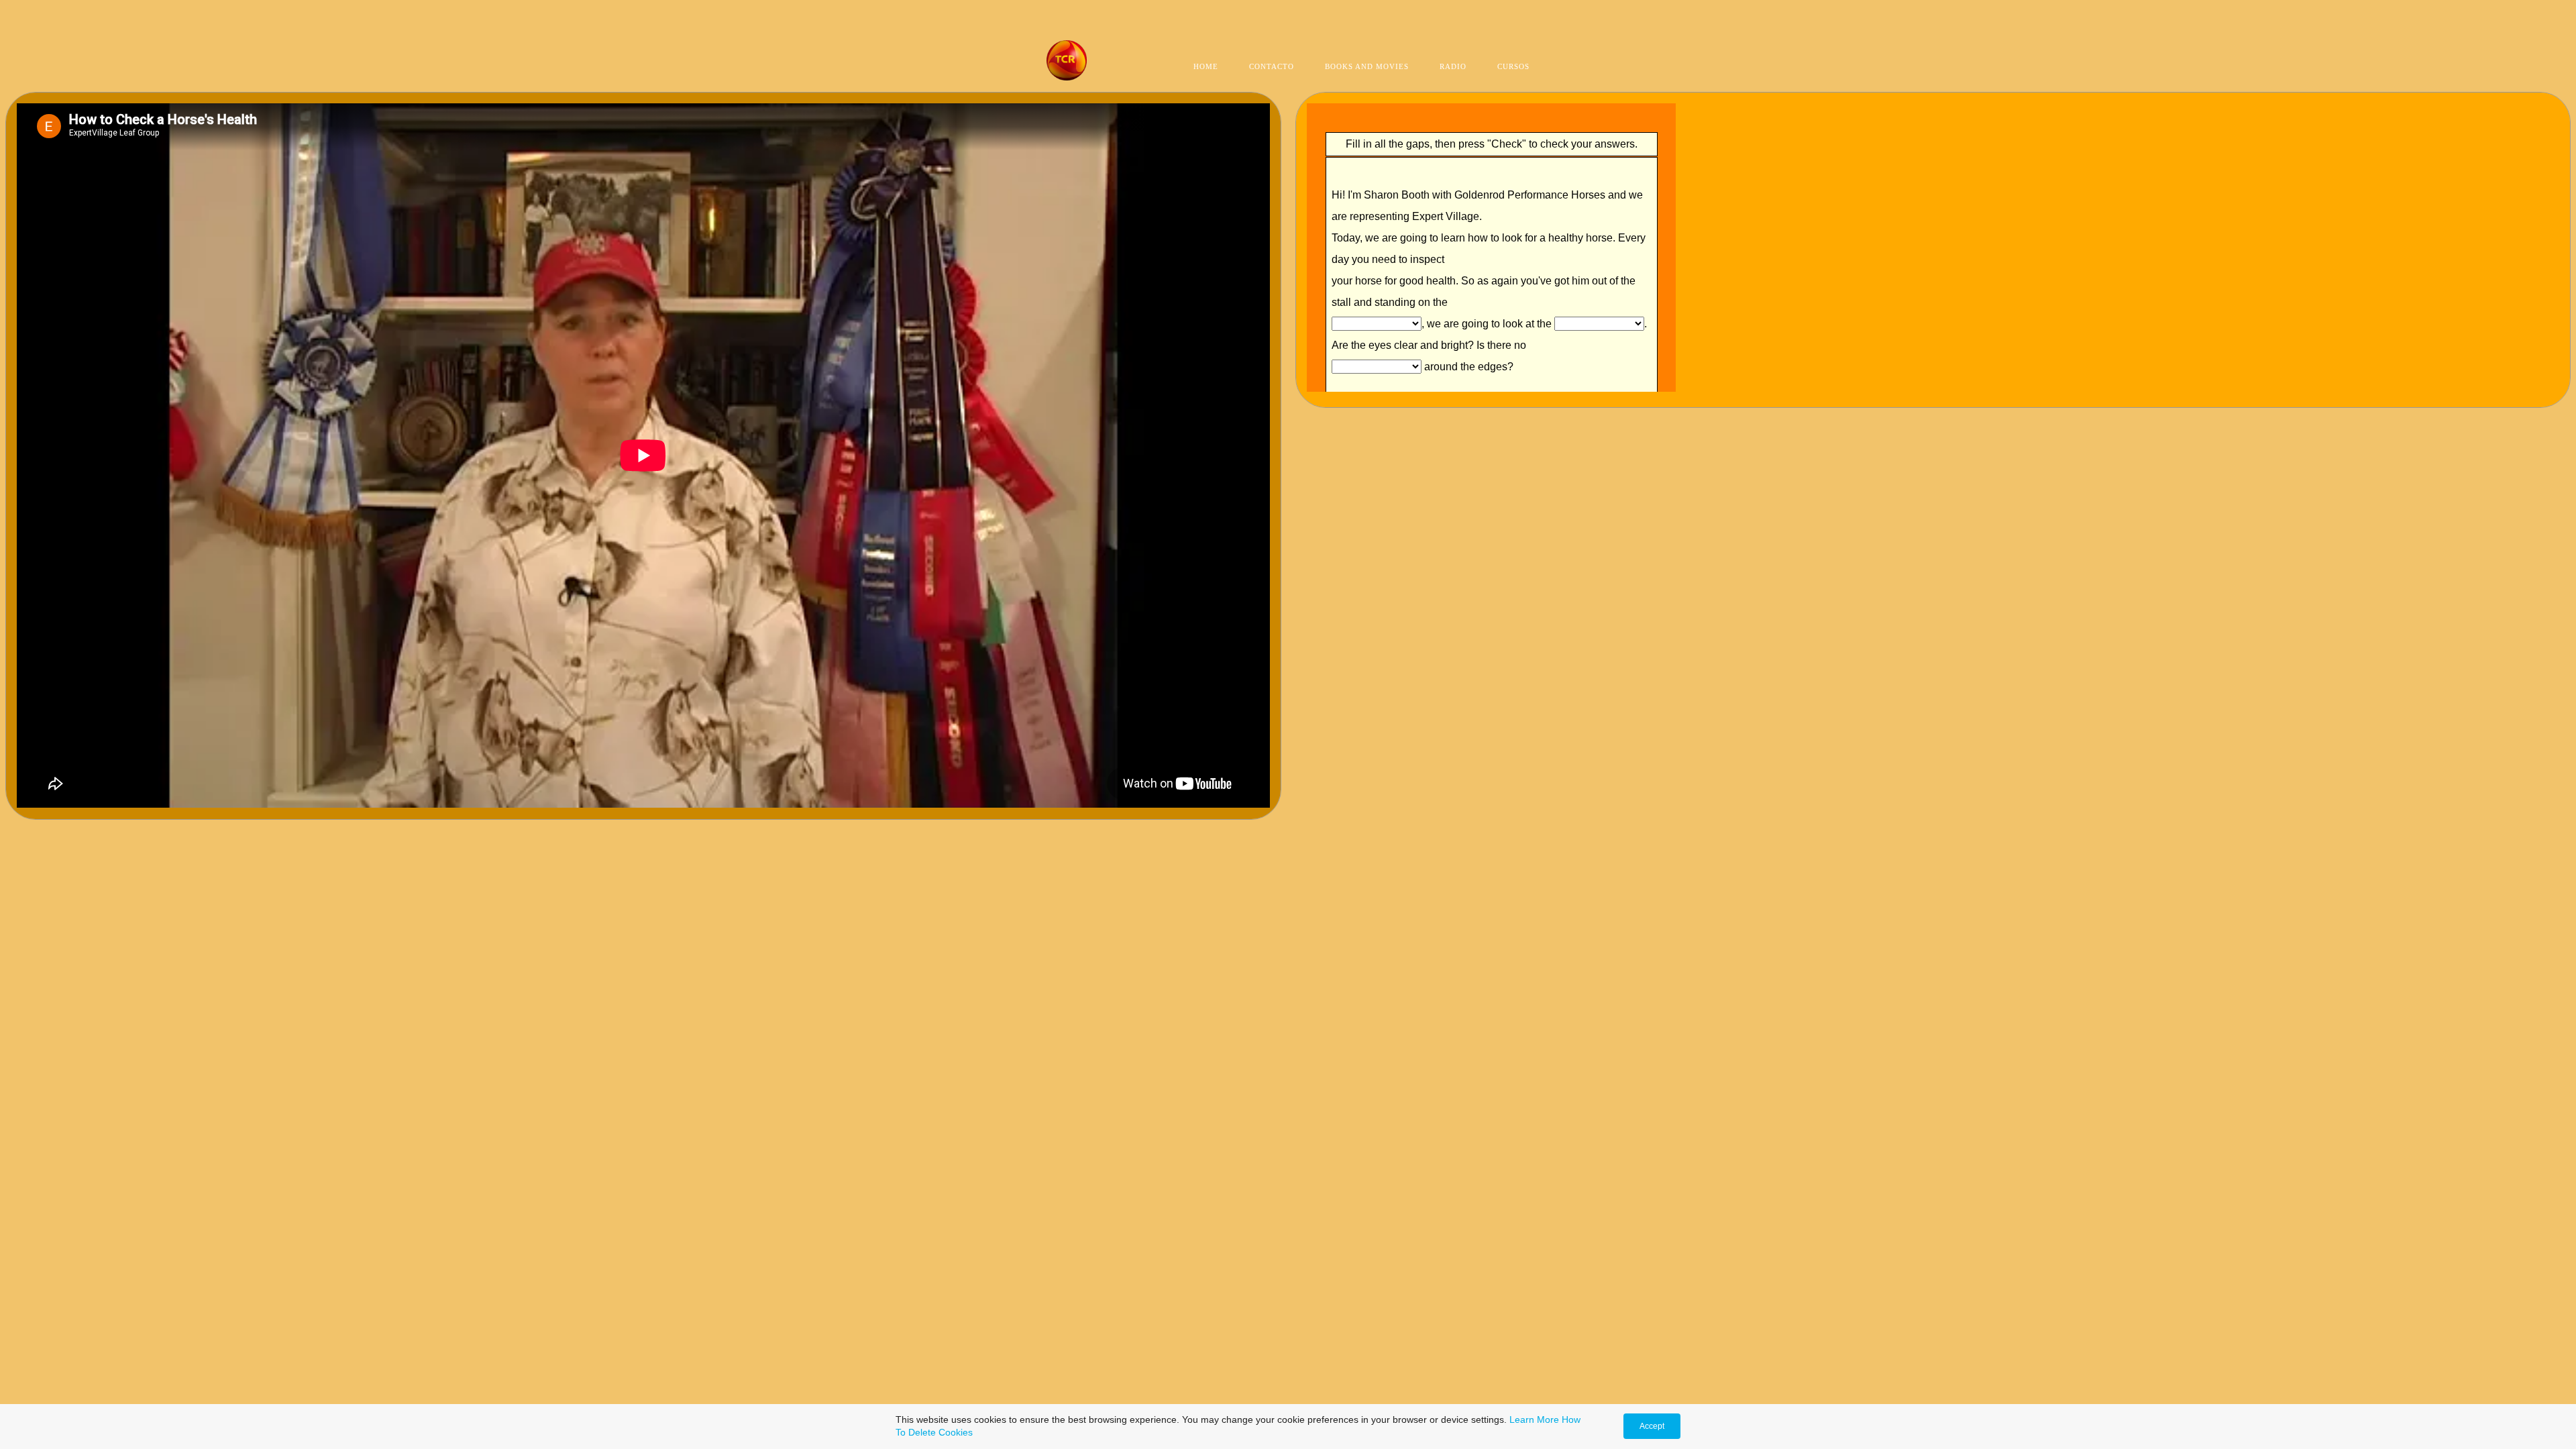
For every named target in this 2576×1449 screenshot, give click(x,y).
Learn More (1534, 1419)
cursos (1513, 66)
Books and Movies (1367, 66)
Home (1206, 66)
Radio (1453, 66)
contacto (1272, 66)
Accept (1652, 1426)
